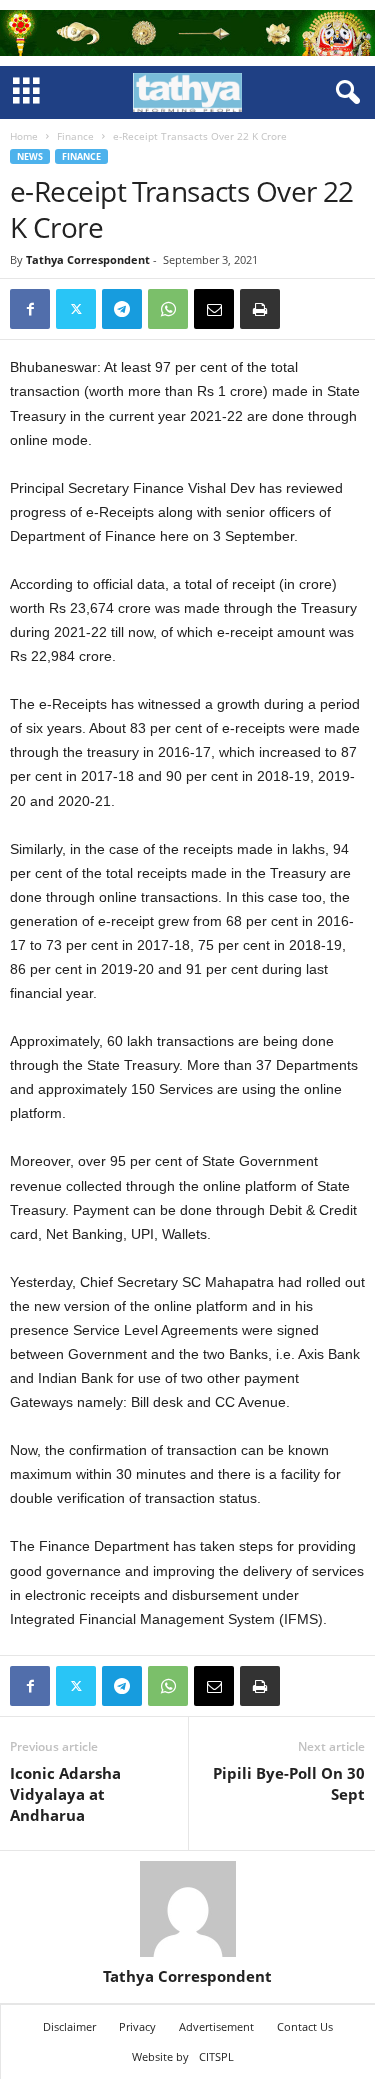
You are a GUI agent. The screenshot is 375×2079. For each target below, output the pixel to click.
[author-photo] (187, 1909)
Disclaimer (69, 2026)
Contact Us (305, 2026)
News (30, 156)
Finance (75, 136)
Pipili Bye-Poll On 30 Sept (289, 1783)
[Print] (260, 309)
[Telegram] (122, 309)
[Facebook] (30, 309)
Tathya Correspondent (88, 259)
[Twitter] (76, 309)
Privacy (137, 2026)
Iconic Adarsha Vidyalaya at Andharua (65, 1794)
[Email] (214, 309)
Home (24, 136)
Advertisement (216, 2026)
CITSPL (216, 2056)
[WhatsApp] (168, 309)
